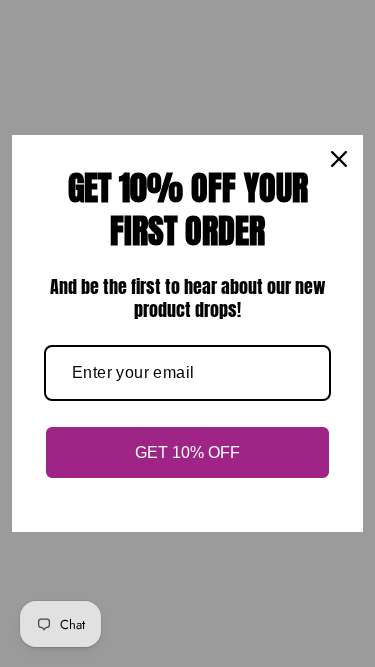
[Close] (339, 159)
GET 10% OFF (187, 452)
